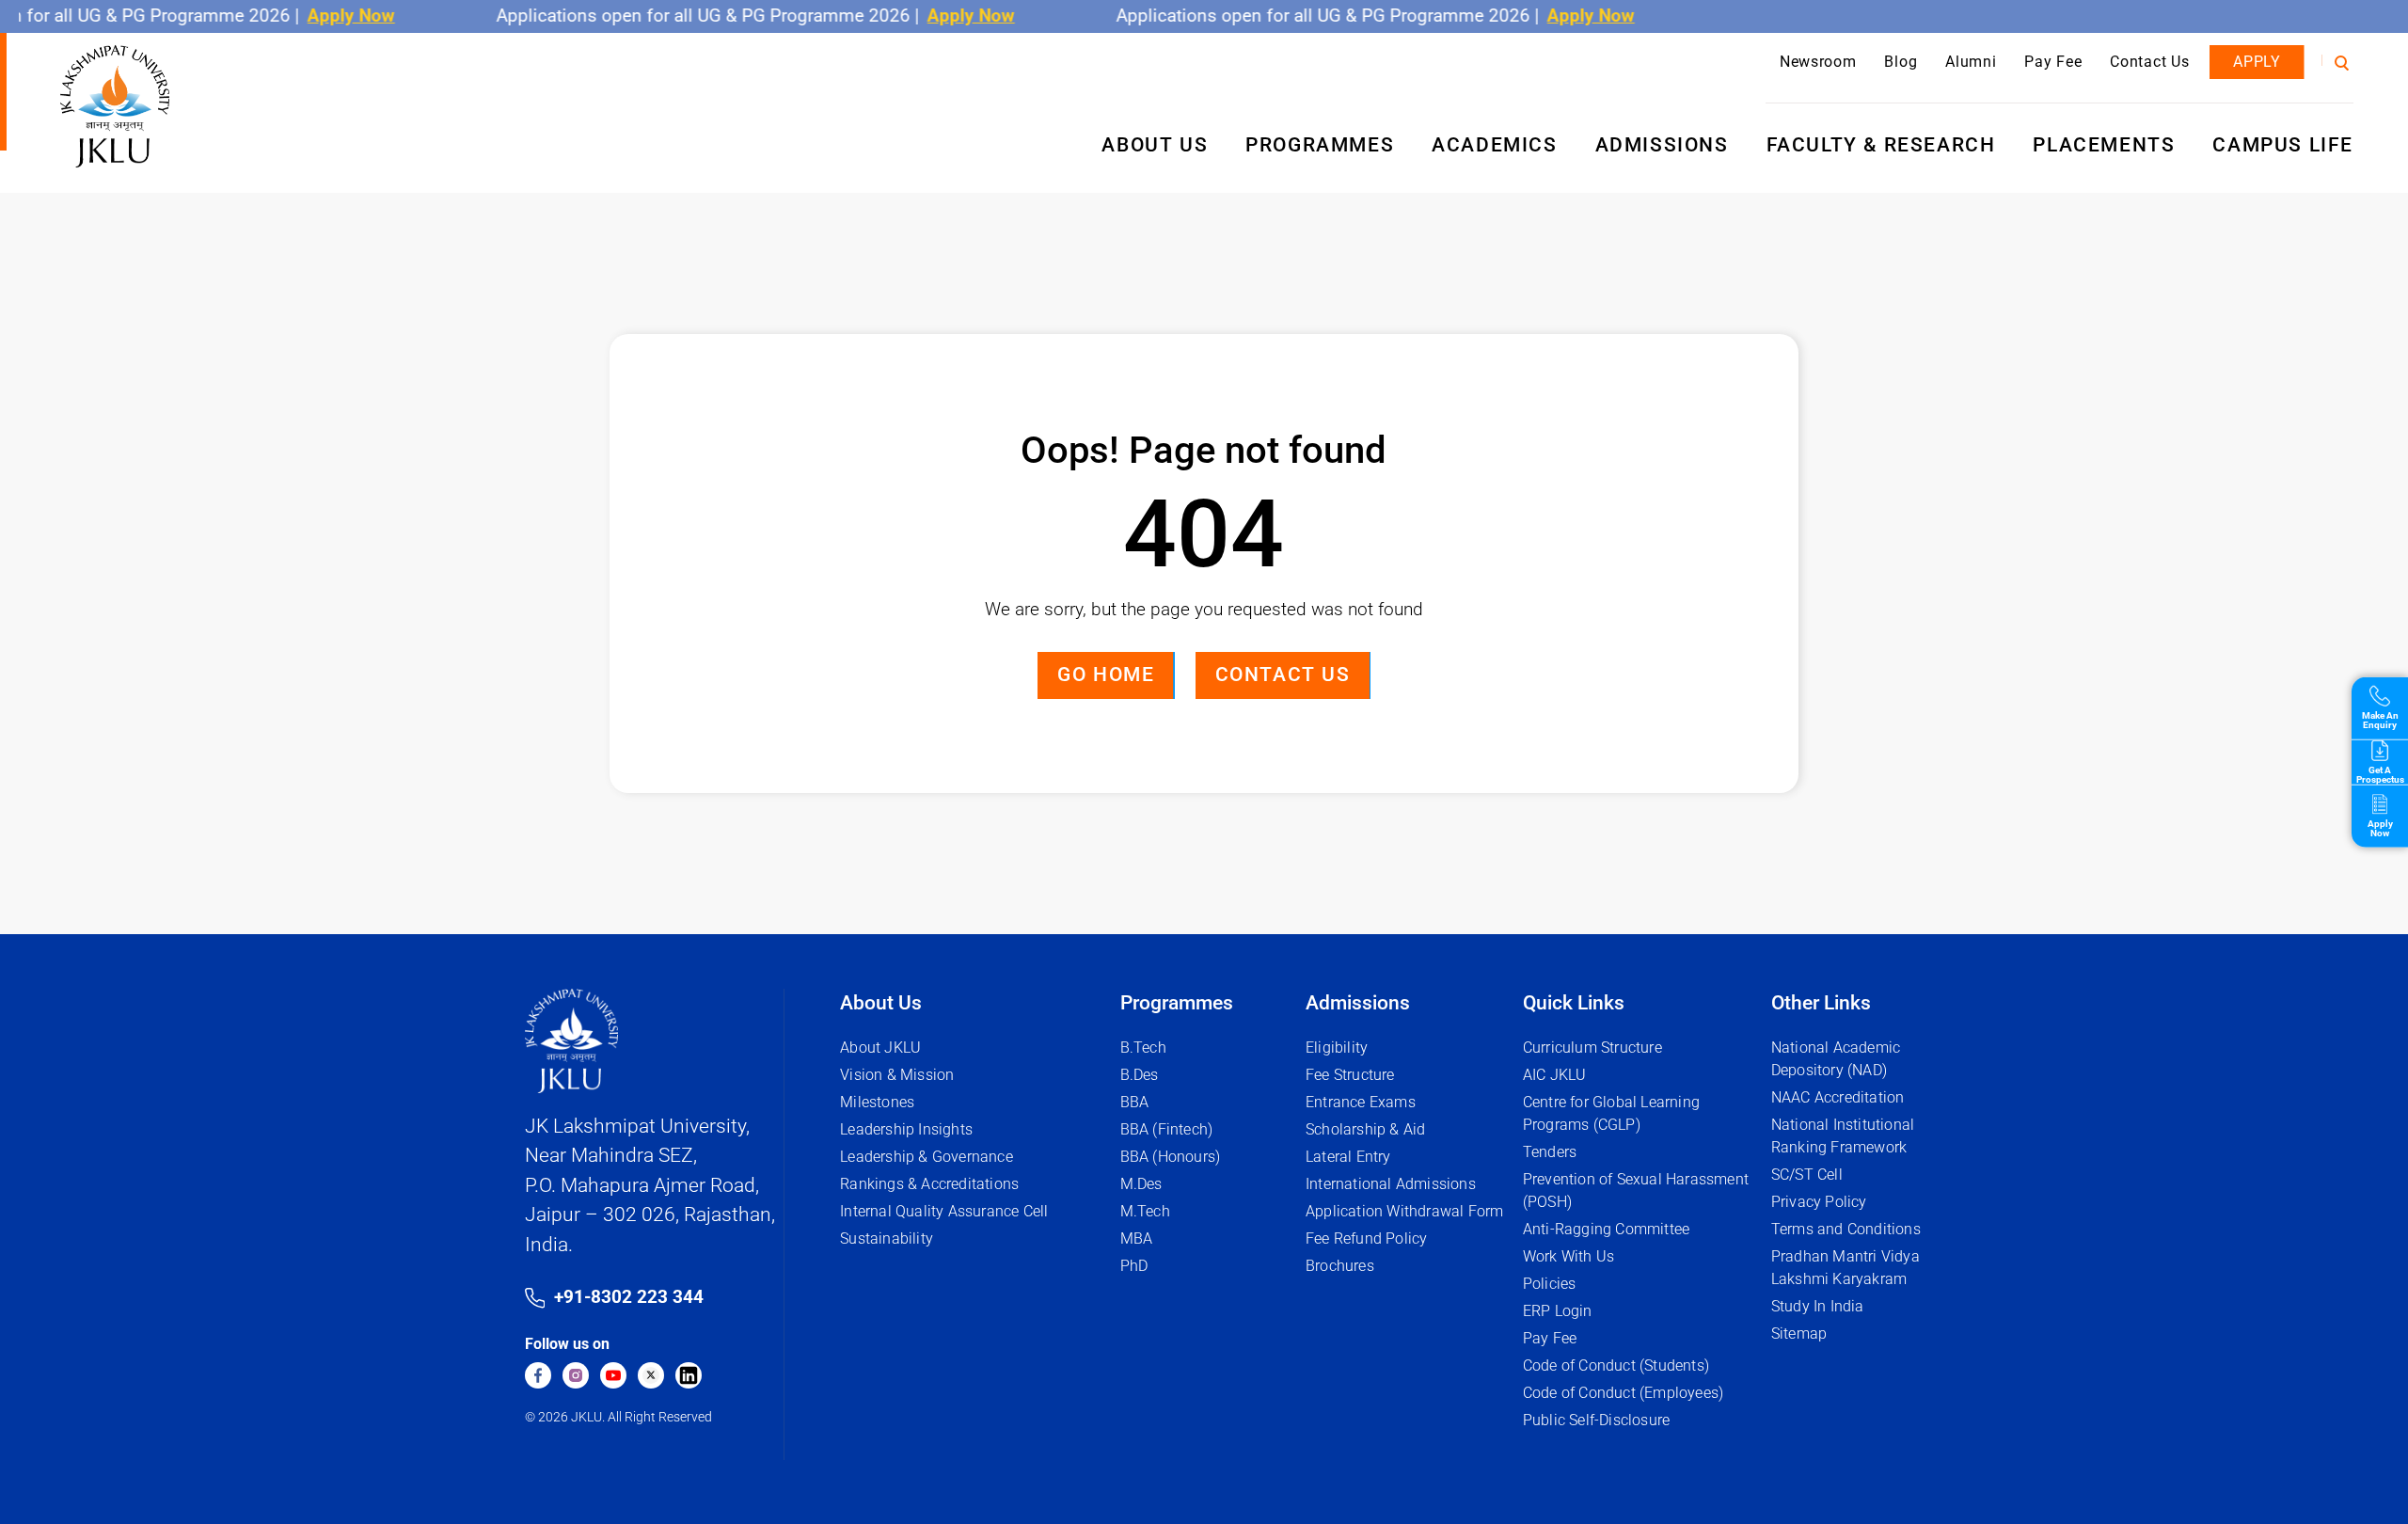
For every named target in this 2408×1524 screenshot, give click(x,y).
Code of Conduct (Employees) (1623, 1393)
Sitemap (1799, 1333)
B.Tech (1143, 1048)
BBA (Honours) (1171, 1157)
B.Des (1140, 1075)
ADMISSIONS (1662, 145)
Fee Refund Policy (1366, 1238)
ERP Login (1558, 1311)
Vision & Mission (897, 1075)
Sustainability (887, 1238)
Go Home (1106, 675)
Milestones (877, 1102)
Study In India (1818, 1306)
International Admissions (1391, 1184)
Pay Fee (2053, 62)
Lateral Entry (1348, 1157)
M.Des (1141, 1184)
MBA (1137, 1238)
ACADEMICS (1494, 145)
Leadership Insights (906, 1129)
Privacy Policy (1819, 1202)
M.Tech (1145, 1211)
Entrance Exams (1361, 1102)
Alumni (1971, 62)
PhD (1134, 1266)
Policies (1550, 1284)
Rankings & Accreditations (929, 1184)
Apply (2257, 62)
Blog (1901, 62)
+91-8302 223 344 (629, 1297)
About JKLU (880, 1048)
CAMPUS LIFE (2283, 145)
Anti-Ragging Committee (1606, 1229)
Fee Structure (1350, 1075)
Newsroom (1818, 62)
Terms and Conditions (1846, 1229)
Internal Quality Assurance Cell (944, 1211)
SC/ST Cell (1807, 1175)
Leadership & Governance (927, 1157)
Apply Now (324, 16)
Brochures (1340, 1266)
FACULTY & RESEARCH (1881, 145)
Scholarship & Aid (1365, 1129)
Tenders (1550, 1152)
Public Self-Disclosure (1596, 1420)
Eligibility (1337, 1048)
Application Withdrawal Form (1404, 1211)
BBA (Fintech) (1167, 1129)
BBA (1135, 1102)
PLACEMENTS (2104, 145)
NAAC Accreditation (1838, 1097)
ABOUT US (1155, 145)
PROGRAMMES (1320, 145)
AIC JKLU (1555, 1075)
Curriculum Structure (1592, 1048)
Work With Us (1568, 1256)
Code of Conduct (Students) (1616, 1365)
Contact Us (2149, 62)
